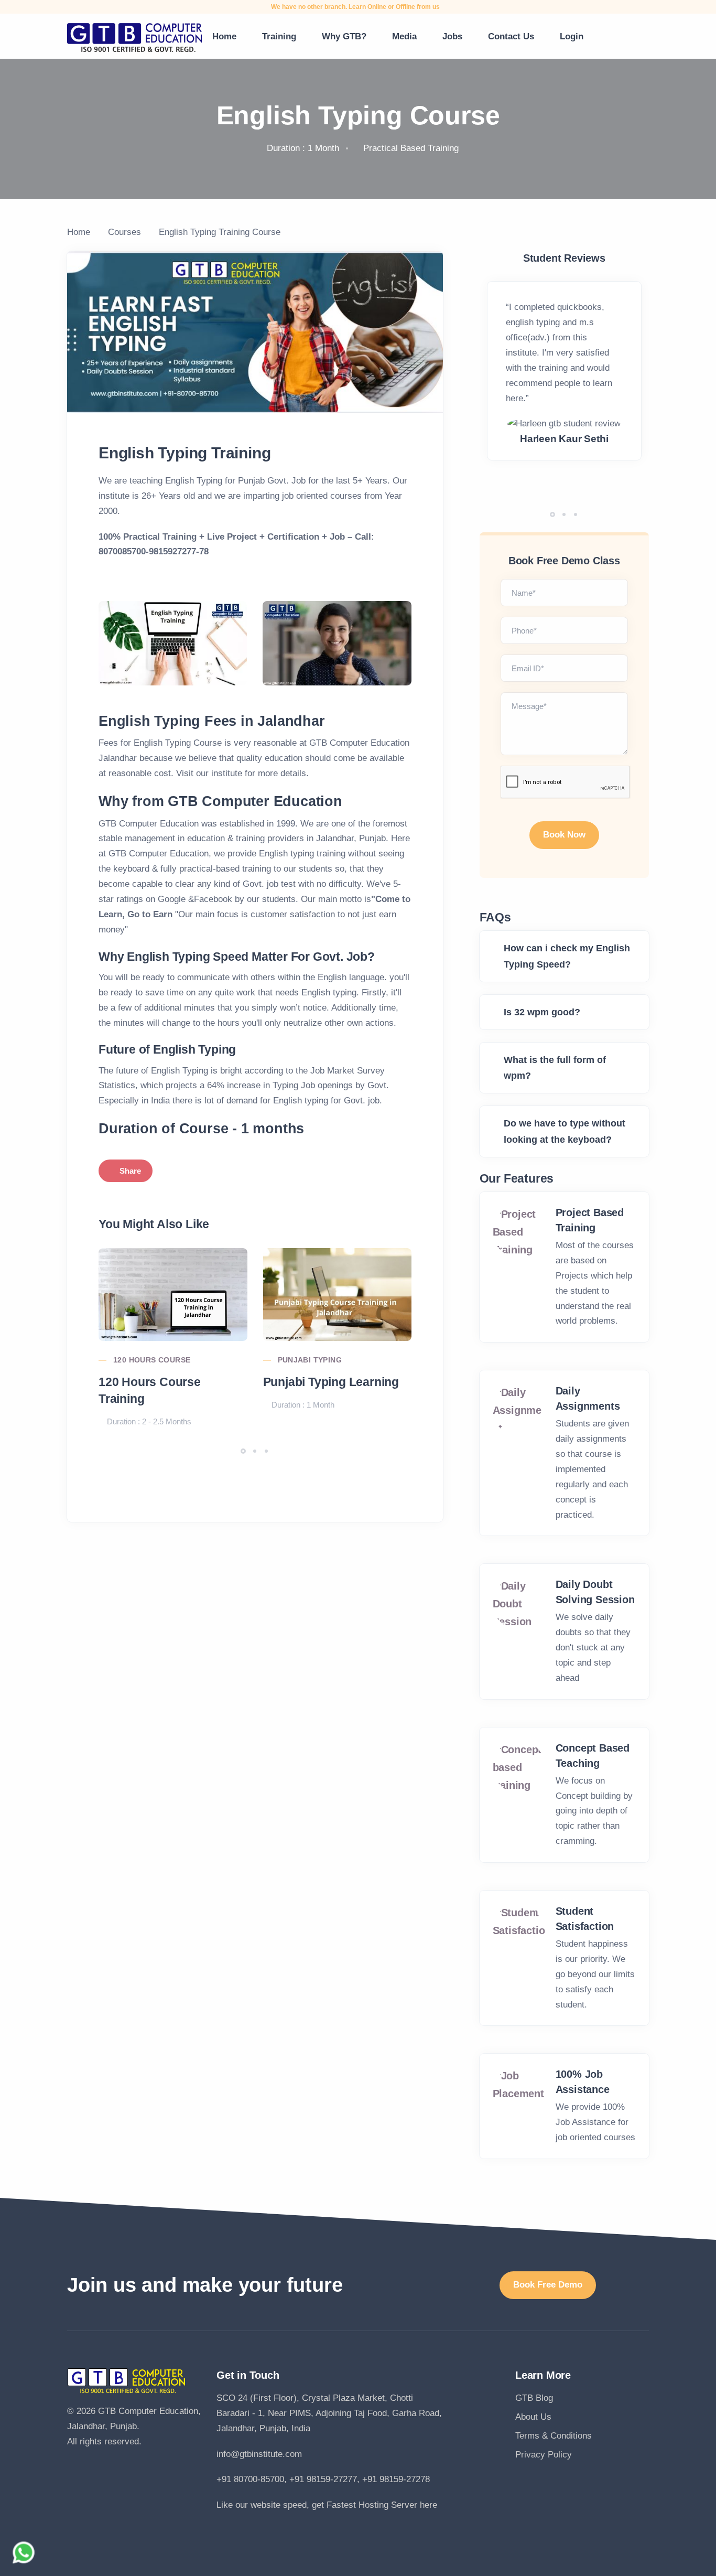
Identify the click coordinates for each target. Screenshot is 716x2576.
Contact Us (511, 36)
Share (130, 1171)
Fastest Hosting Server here (382, 2505)
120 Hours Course (152, 1360)
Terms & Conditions (554, 2436)
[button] (243, 1451)
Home (224, 36)
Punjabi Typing (310, 1360)
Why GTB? (344, 36)
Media (404, 36)
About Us (533, 2417)
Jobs (452, 36)
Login (572, 36)
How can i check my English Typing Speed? (567, 956)
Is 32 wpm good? (542, 1012)
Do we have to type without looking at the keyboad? (565, 1131)
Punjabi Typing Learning (331, 1382)
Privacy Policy (544, 2455)
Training (279, 36)
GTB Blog (534, 2398)
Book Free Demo (548, 2285)
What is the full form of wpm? (555, 1068)
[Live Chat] (24, 2552)
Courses (124, 232)
